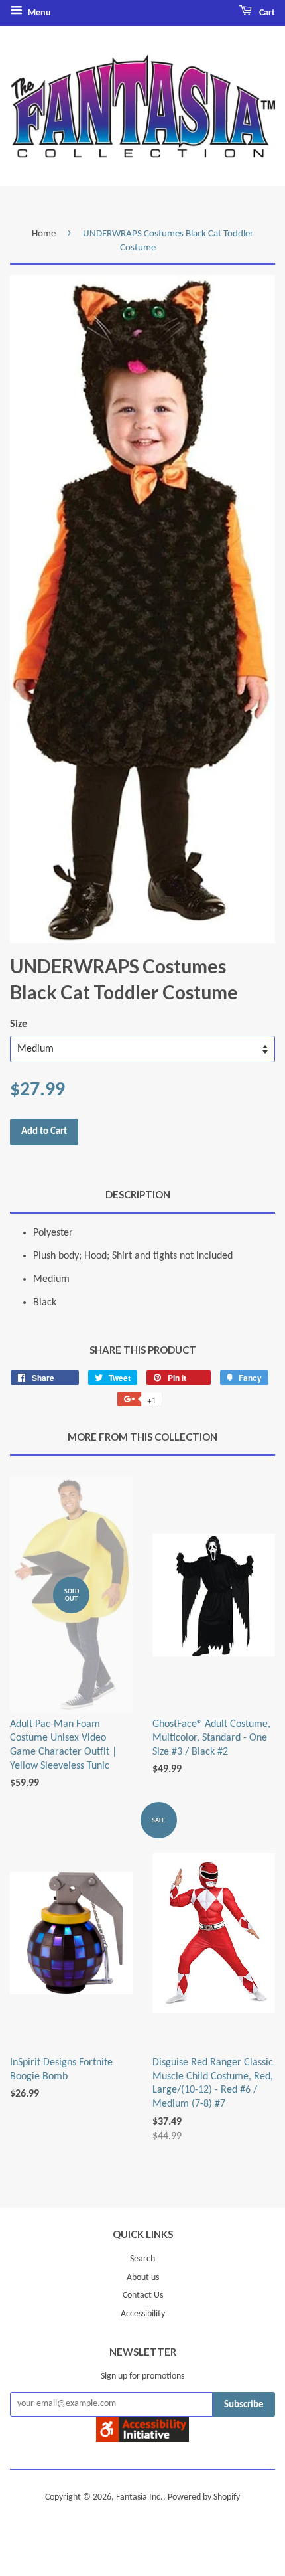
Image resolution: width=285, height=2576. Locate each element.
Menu (38, 13)
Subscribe (244, 2405)
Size (19, 1024)
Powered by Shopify (204, 2497)
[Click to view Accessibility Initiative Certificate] (142, 2439)
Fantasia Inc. (140, 2497)
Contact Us (143, 2295)
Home (44, 234)
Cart (266, 13)
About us (143, 2278)
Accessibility (143, 2314)
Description (138, 1194)
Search (142, 2259)
